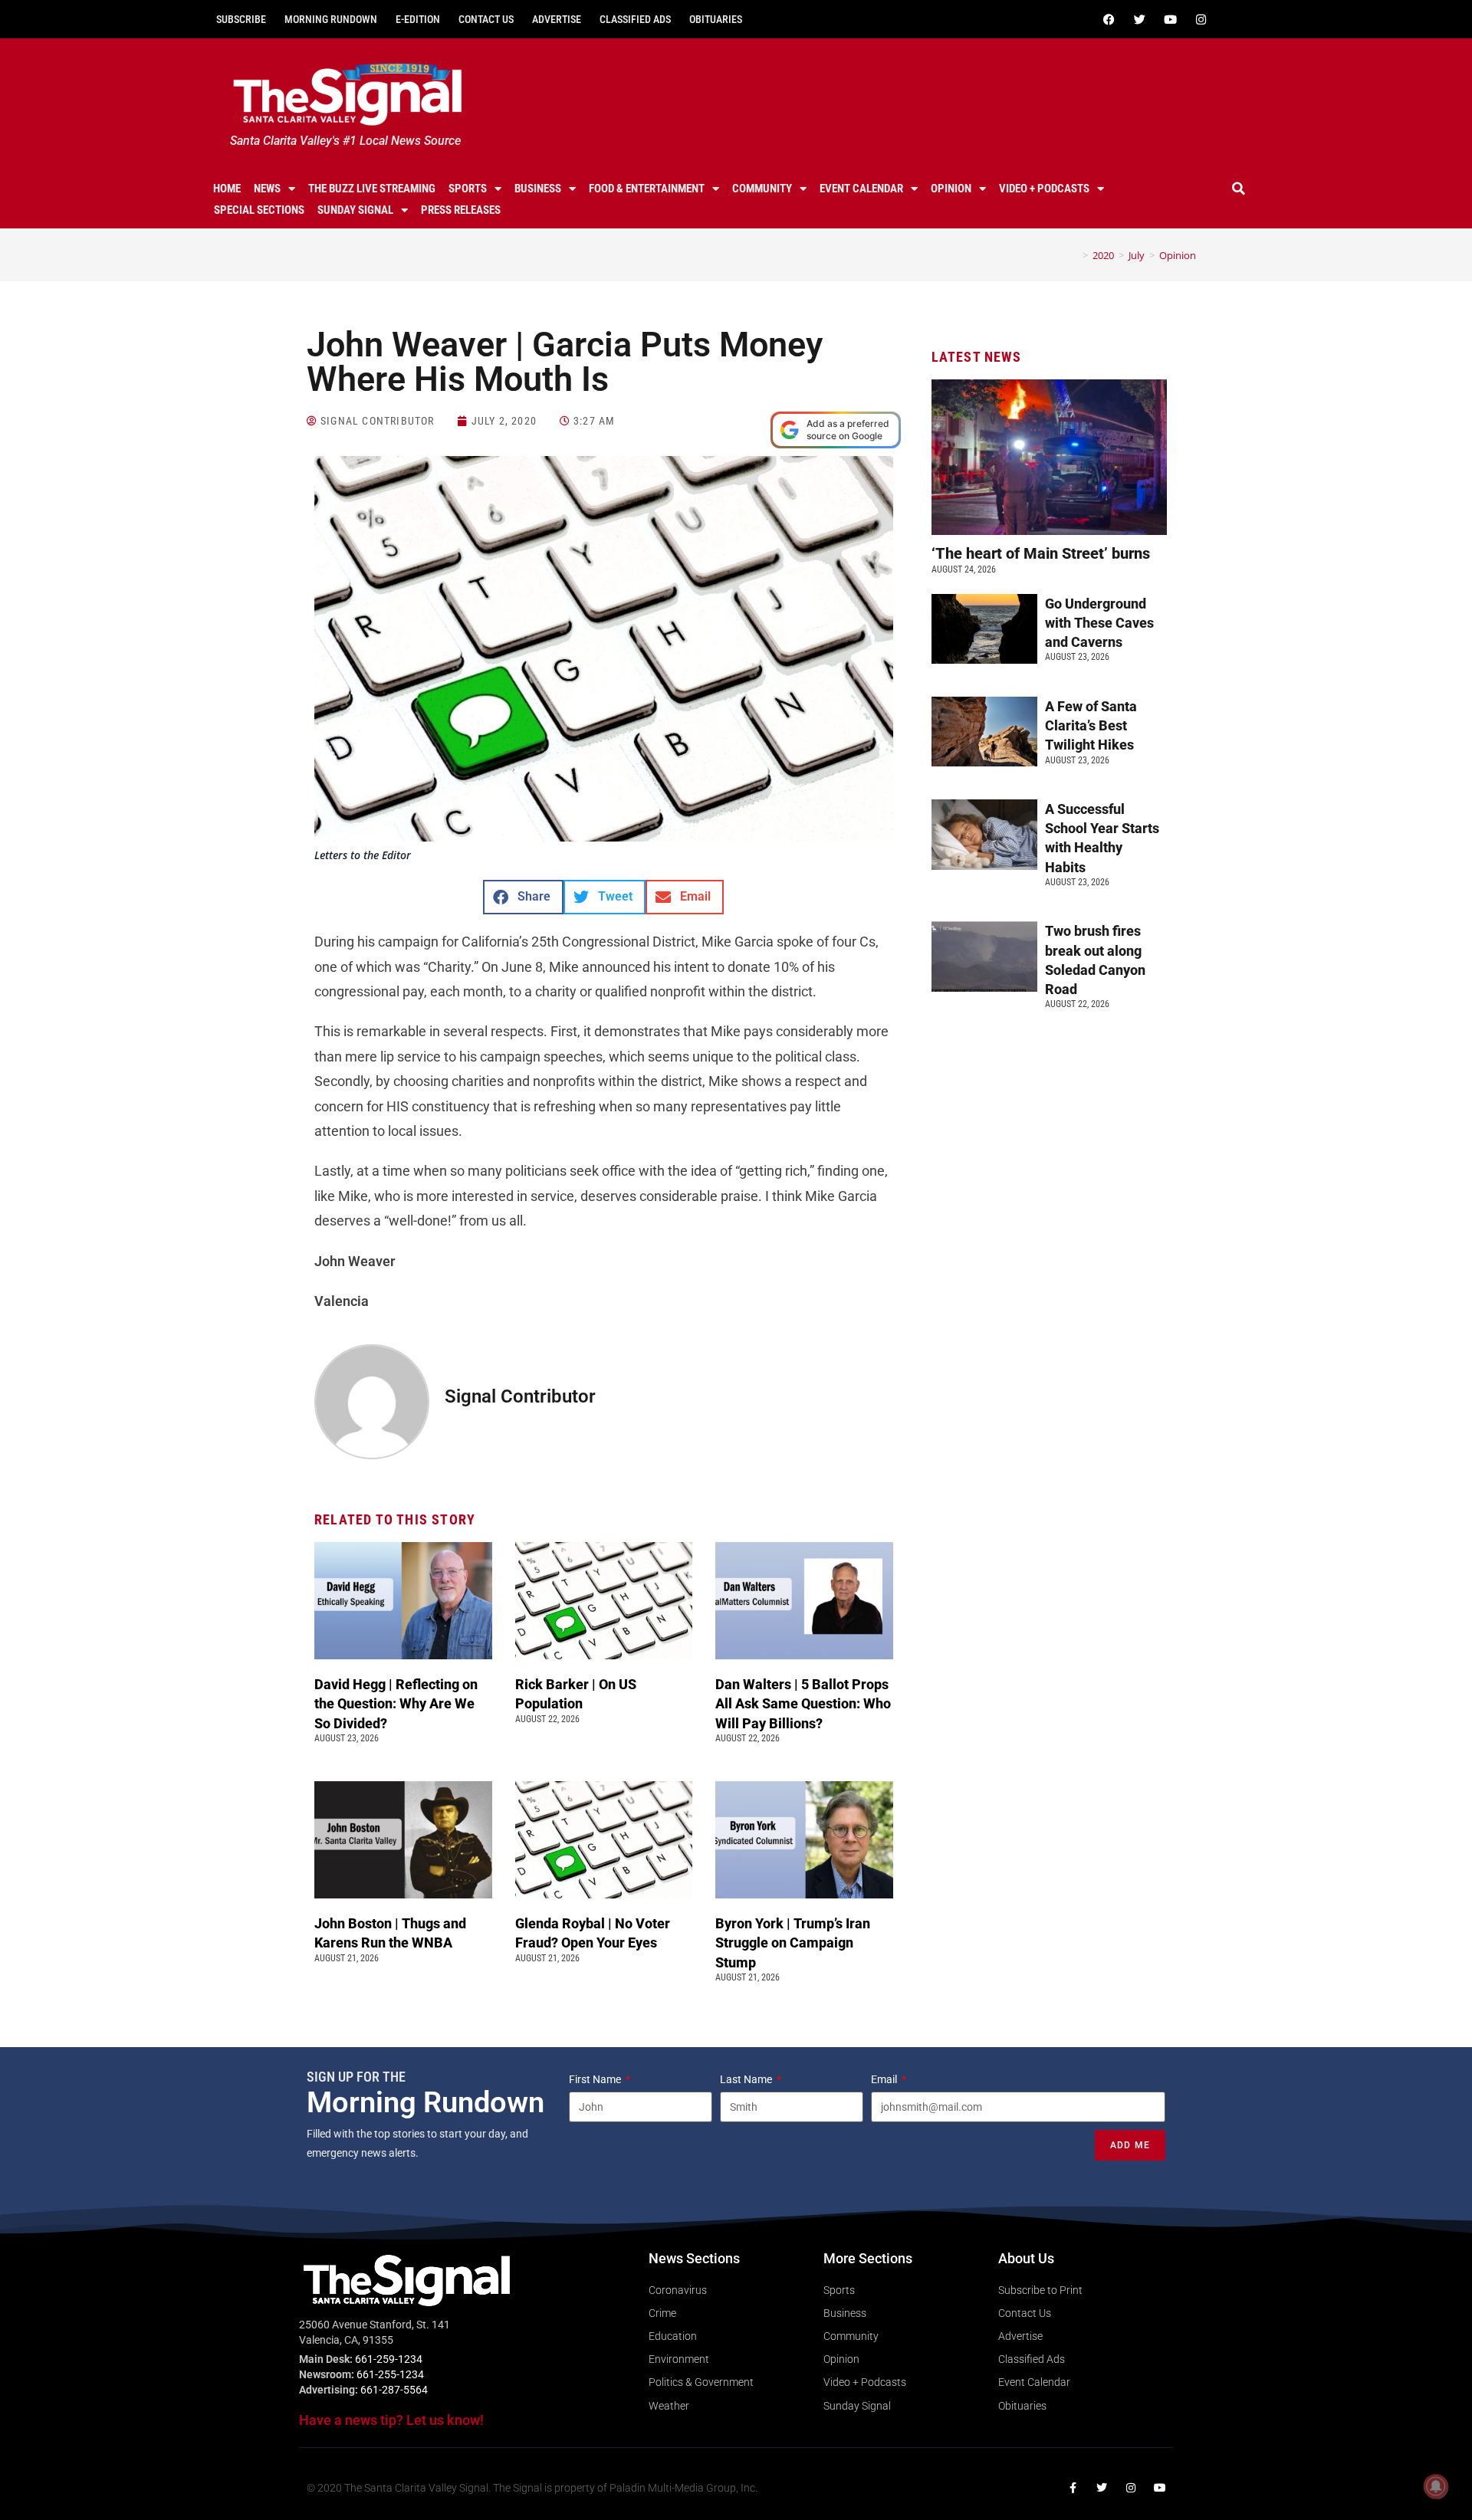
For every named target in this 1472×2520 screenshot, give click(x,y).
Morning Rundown (331, 19)
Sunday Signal (355, 210)
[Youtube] (1170, 19)
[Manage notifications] (1436, 2486)
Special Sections (259, 210)
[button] (1239, 189)
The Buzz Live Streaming (372, 189)
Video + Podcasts (1044, 189)
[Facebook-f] (1073, 2488)
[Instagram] (1201, 19)
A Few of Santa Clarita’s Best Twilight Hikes (1091, 725)
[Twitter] (1139, 19)
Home (227, 189)
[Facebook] (1109, 19)
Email (885, 2079)
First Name (596, 2079)
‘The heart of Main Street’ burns (1041, 553)
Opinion (951, 189)
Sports (468, 189)
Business (538, 189)
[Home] (1074, 255)
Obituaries (716, 19)
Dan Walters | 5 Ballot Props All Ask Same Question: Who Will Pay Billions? (803, 1703)
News (267, 189)
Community (762, 189)
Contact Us (486, 19)
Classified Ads (635, 19)
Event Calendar (861, 189)
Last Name (747, 2079)
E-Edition (418, 19)
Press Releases (461, 210)
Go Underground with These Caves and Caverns (1099, 623)
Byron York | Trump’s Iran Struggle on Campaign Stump (793, 1942)
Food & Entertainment (647, 189)
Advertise (557, 19)
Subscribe (241, 19)
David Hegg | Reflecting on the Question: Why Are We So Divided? (396, 1703)
